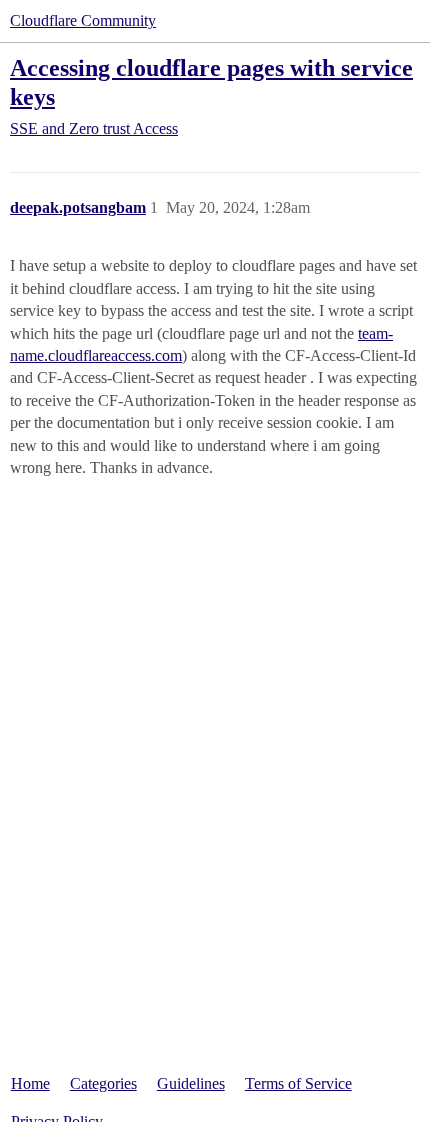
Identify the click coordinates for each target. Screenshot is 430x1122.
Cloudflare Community (83, 20)
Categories (103, 1083)
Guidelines (191, 1083)
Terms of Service (298, 1083)
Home (30, 1083)
